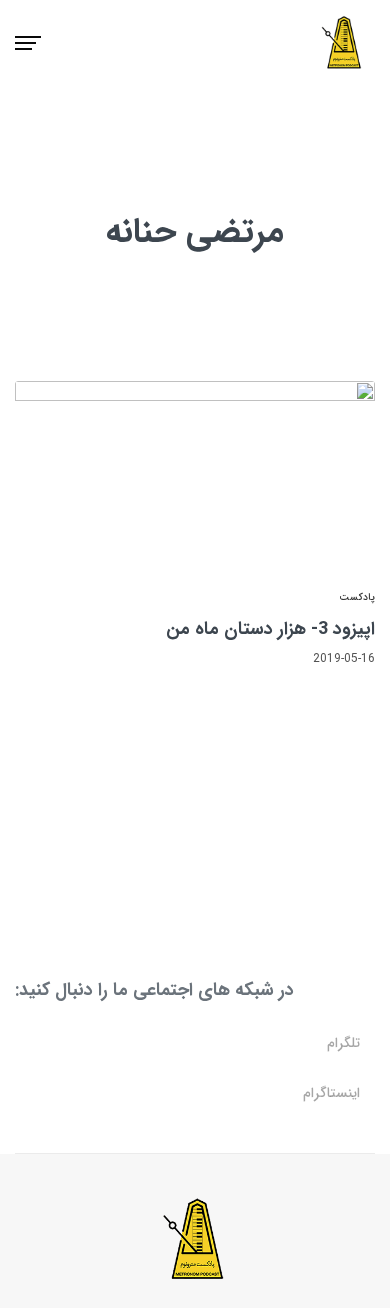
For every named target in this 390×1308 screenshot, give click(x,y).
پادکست (357, 597)
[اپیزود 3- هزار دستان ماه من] (195, 530)
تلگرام (343, 1043)
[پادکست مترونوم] (342, 42)
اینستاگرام (331, 1093)
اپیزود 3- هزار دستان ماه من (270, 629)
